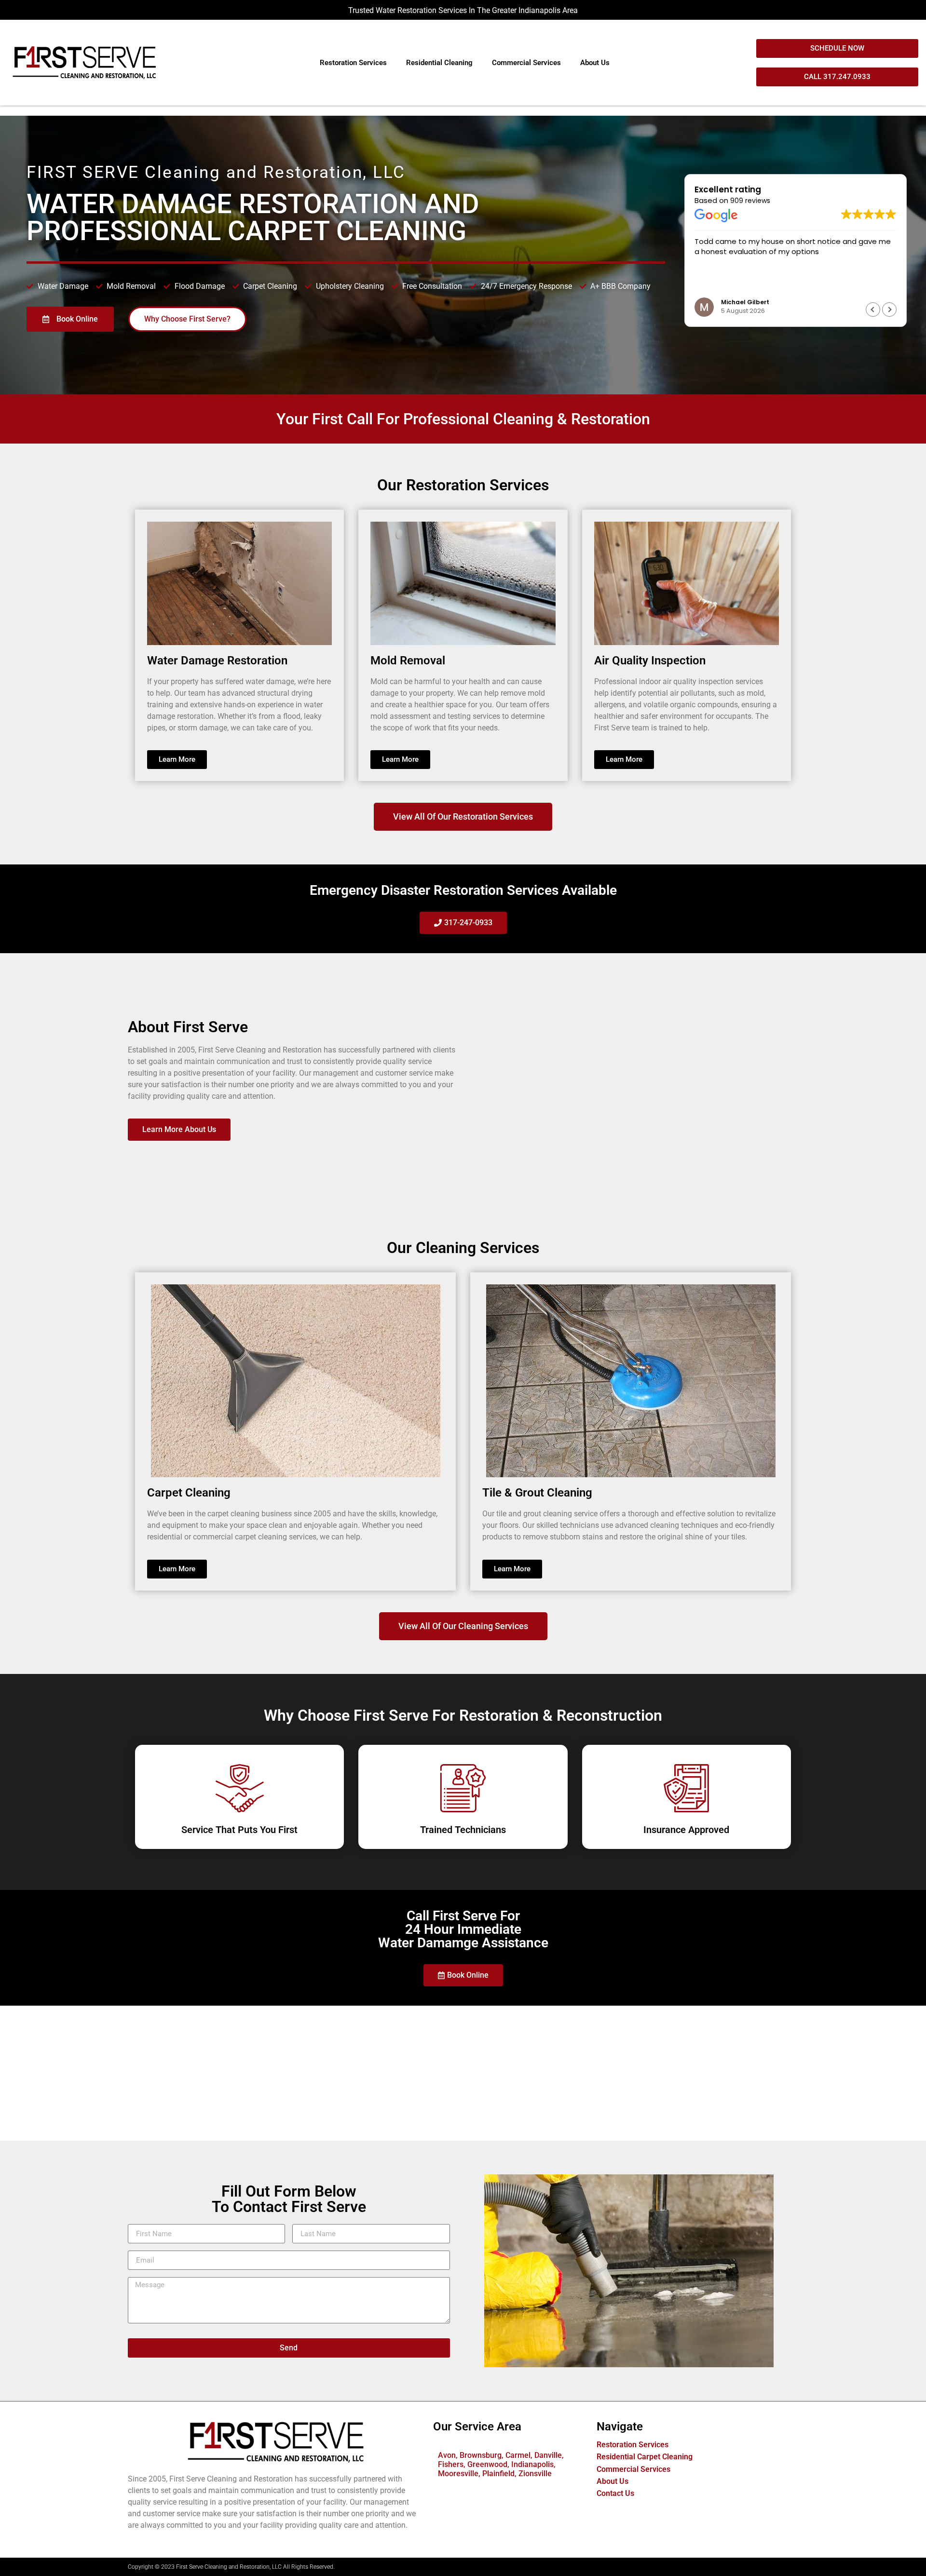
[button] (889, 310)
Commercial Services (526, 63)
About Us (595, 63)
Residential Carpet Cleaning (645, 2457)
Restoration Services (353, 63)
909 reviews (750, 201)
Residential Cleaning (439, 63)
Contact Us (615, 2493)
